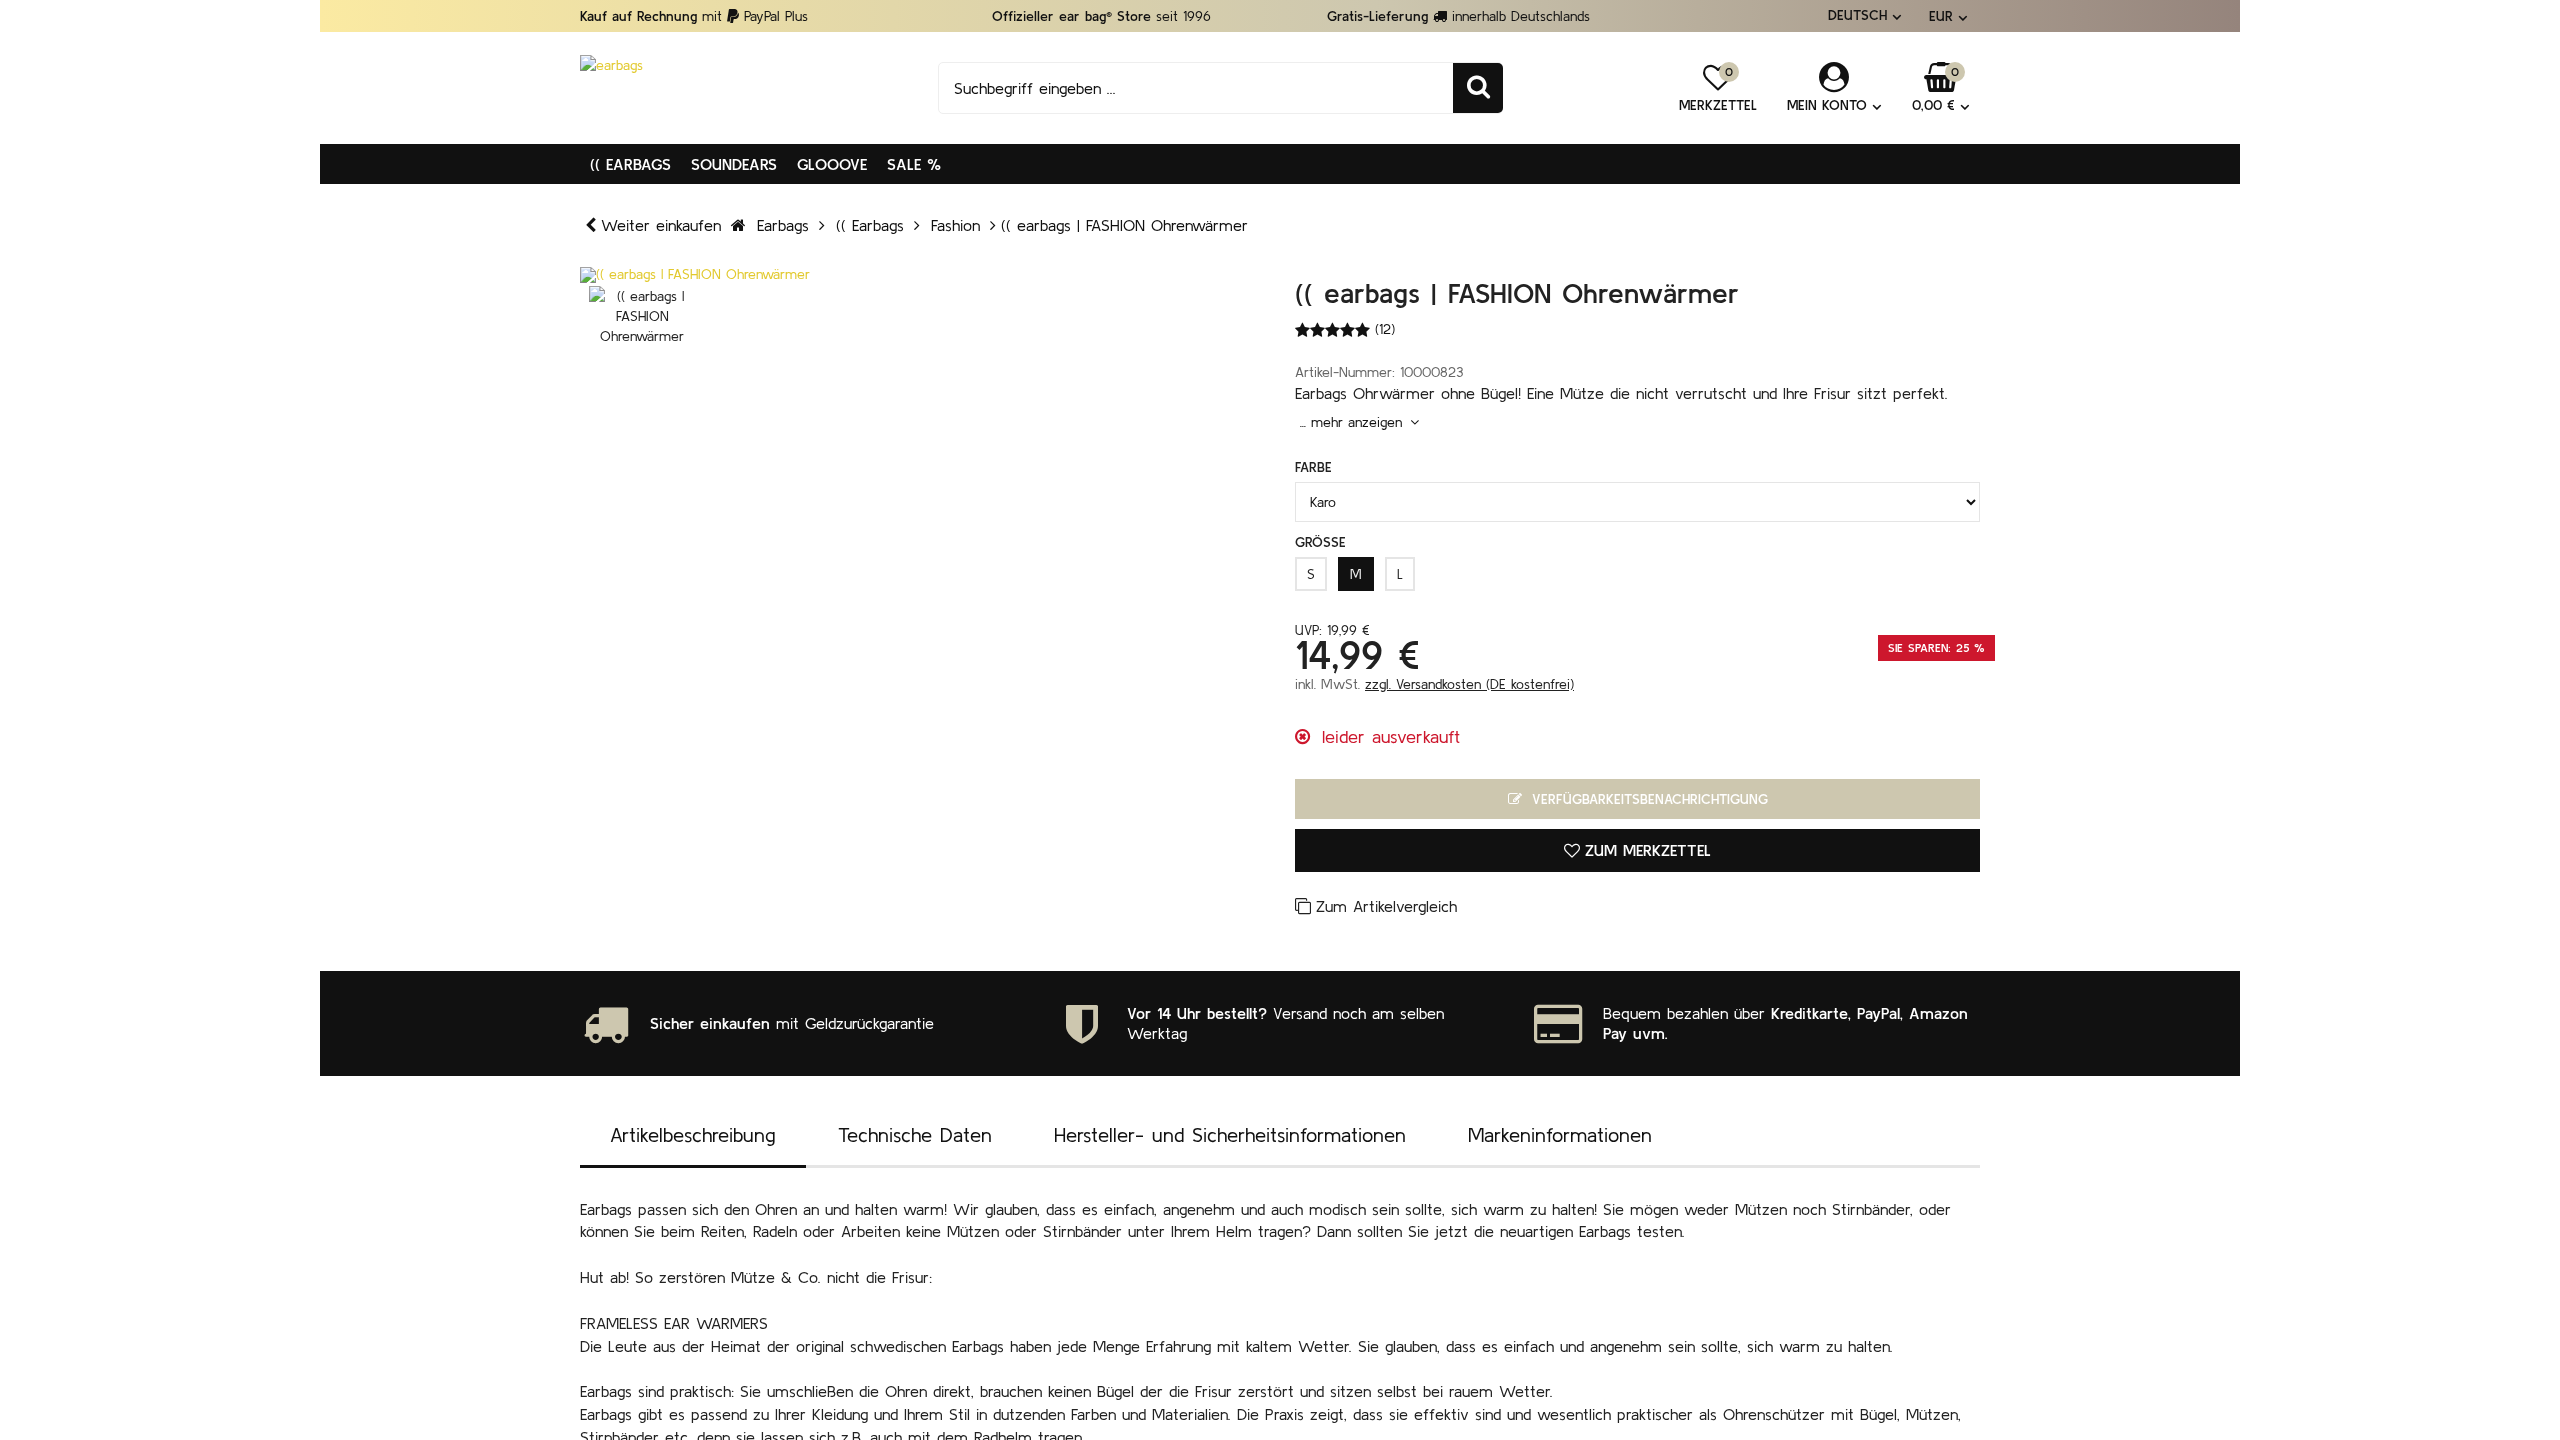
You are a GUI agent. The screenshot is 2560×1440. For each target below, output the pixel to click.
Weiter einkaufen (661, 225)
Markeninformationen (1560, 1134)
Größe (1320, 542)
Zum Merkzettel (1648, 850)
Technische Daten (915, 1134)
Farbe (1313, 467)
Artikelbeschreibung (693, 1134)
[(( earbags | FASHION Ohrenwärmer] (922, 275)
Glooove (832, 164)
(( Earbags (630, 164)
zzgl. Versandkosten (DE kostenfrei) (1469, 684)
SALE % (914, 164)
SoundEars (734, 164)
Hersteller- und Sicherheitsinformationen (1230, 1134)
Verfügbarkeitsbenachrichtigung (1647, 799)
